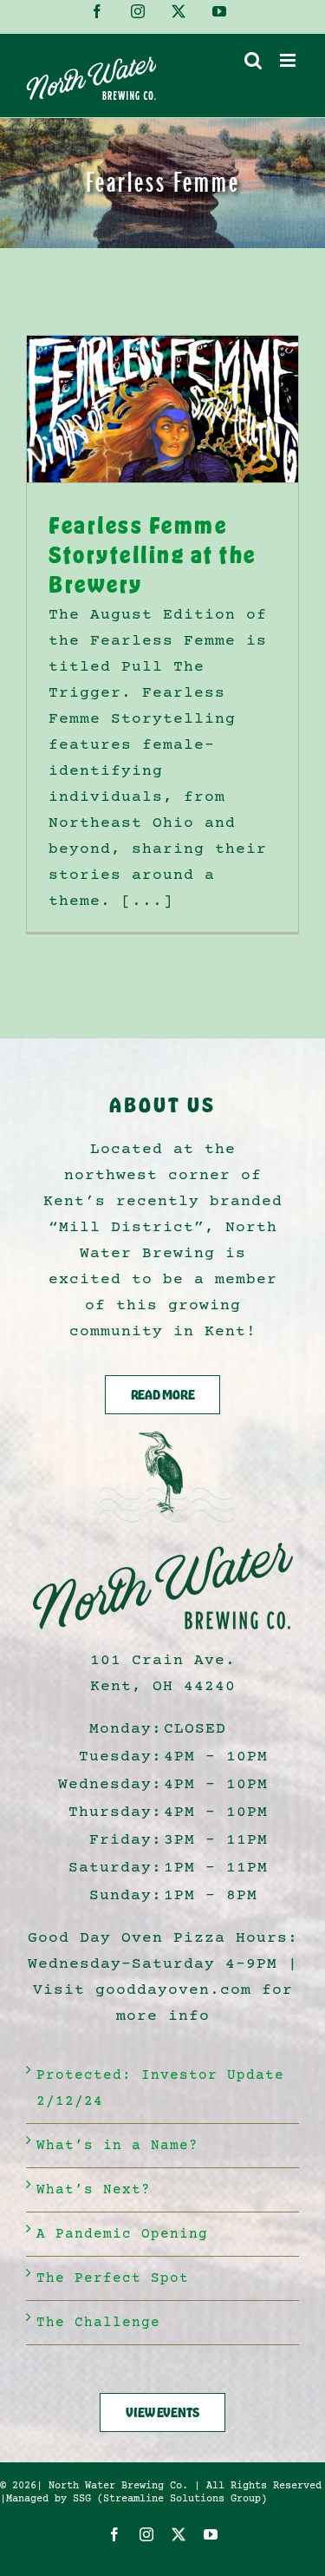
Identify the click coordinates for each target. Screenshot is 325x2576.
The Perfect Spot (113, 2278)
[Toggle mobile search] (253, 60)
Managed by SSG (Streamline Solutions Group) (136, 2499)
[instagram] (147, 2534)
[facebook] (115, 2534)
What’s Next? (94, 2190)
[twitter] (179, 2534)
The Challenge (98, 2323)
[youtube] (211, 2534)
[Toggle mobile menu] (289, 60)
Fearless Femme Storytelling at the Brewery (153, 554)
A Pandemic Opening (122, 2234)
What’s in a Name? (117, 2146)
